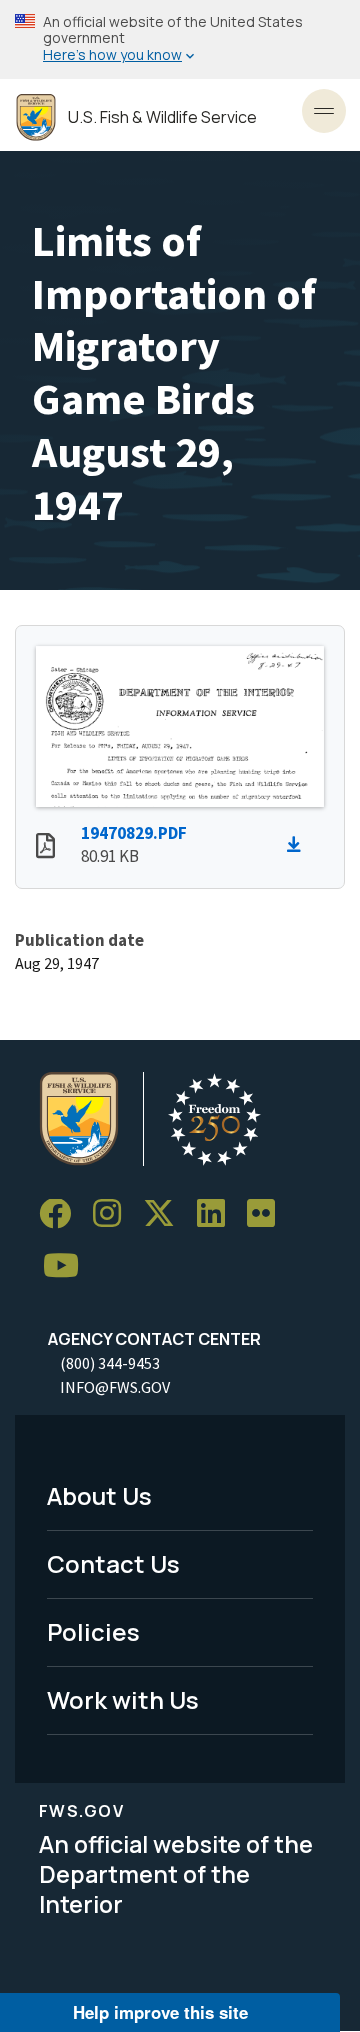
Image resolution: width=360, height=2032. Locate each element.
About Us (99, 1495)
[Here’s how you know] (180, 39)
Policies (93, 1631)
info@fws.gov (115, 1387)
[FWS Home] (36, 117)
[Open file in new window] (45, 848)
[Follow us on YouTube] (68, 1266)
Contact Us (113, 1563)
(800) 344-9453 (110, 1363)
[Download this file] (299, 845)
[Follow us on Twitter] (166, 1214)
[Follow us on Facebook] (62, 1214)
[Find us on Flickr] (268, 1214)
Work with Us (123, 1699)
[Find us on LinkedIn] (218, 1214)
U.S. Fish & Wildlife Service (162, 117)
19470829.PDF (134, 833)
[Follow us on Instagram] (114, 1214)
